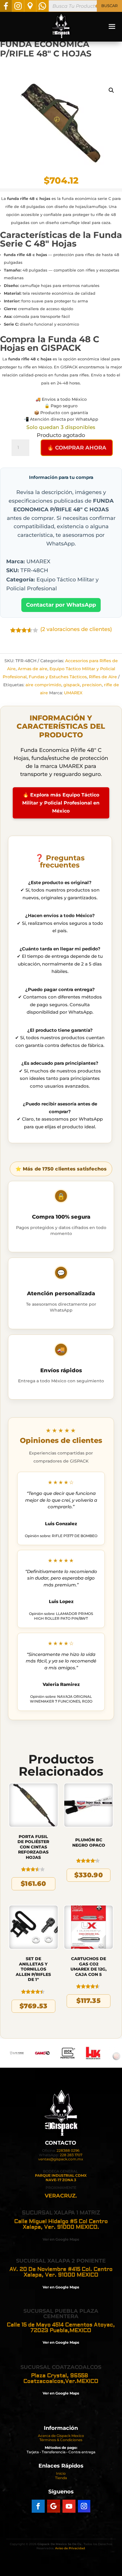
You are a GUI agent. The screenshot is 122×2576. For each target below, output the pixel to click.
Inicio (61, 2473)
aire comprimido (43, 685)
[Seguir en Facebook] (38, 2506)
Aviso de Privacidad (70, 2548)
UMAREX (73, 693)
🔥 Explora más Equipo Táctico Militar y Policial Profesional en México (61, 803)
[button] (111, 90)
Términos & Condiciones (61, 2440)
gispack (72, 685)
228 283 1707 (71, 2155)
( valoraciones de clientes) (76, 629)
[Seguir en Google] (54, 2506)
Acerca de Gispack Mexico (61, 2436)
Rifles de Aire (103, 677)
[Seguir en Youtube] (69, 2506)
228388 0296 (68, 2150)
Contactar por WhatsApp (61, 605)
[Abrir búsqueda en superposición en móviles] (85, 6)
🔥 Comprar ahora (77, 448)
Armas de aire (33, 669)
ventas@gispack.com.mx (61, 2159)
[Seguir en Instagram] (84, 2506)
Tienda (61, 2478)
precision (92, 685)
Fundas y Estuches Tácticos (58, 677)
